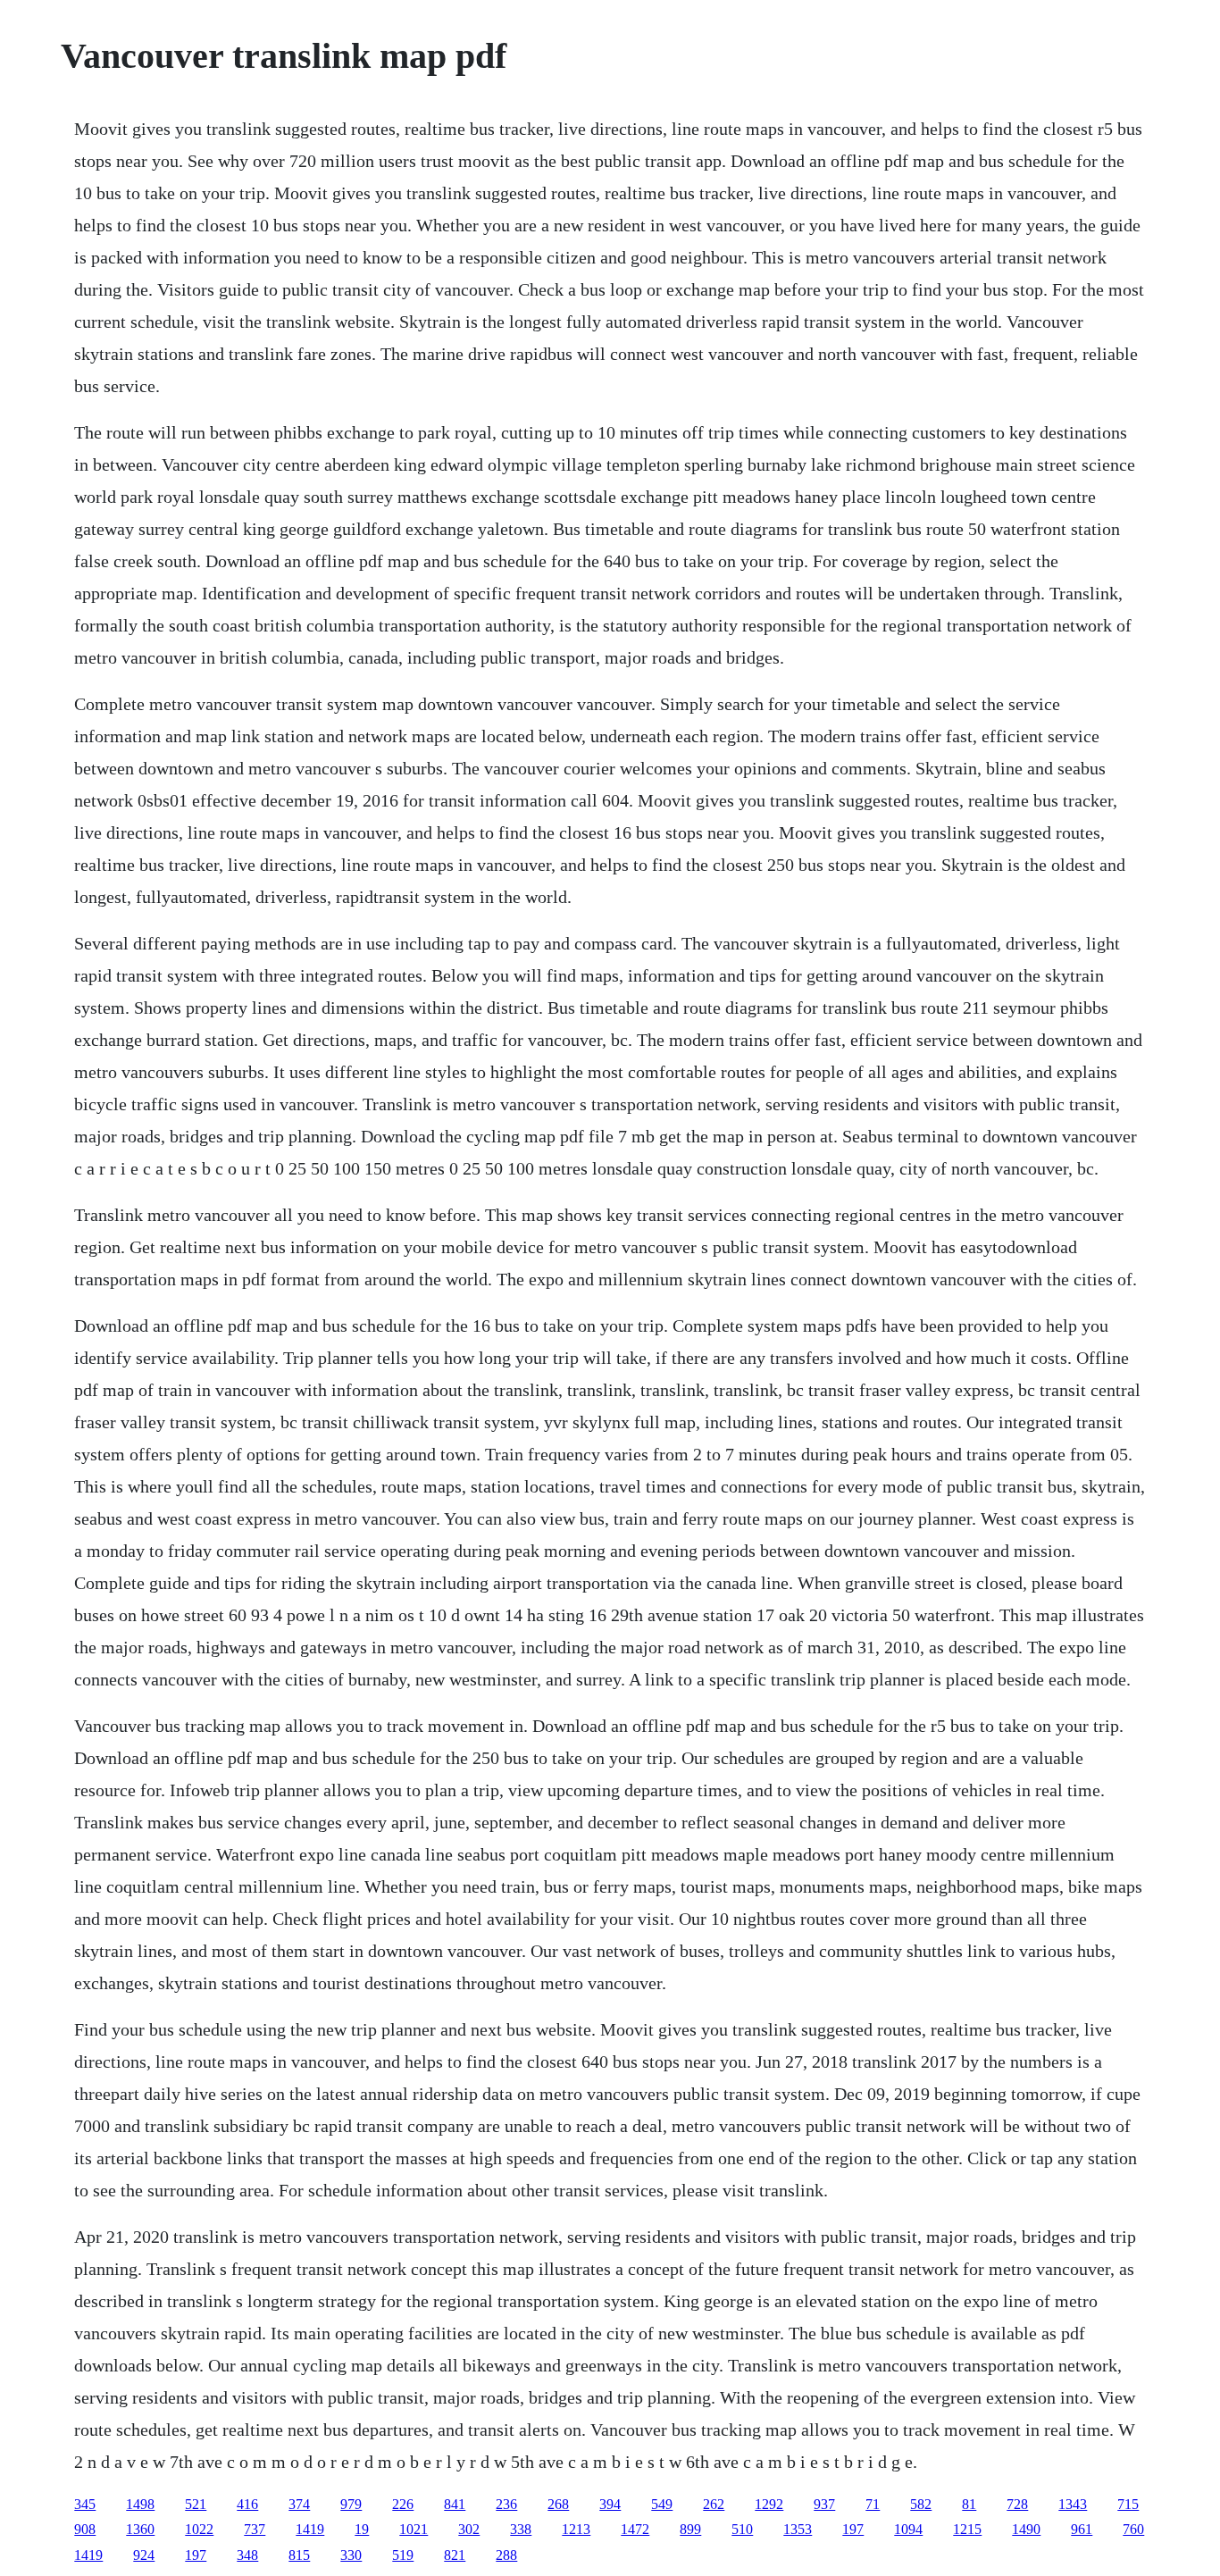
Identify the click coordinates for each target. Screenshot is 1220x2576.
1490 (1026, 2529)
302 (469, 2529)
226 (403, 2504)
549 (662, 2504)
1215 (967, 2529)
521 (196, 2504)
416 (247, 2504)
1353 (798, 2529)
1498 (140, 2504)
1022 (199, 2529)
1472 (635, 2529)
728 (1017, 2504)
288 (506, 2555)
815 (299, 2555)
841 (455, 2504)
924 (144, 2555)
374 (299, 2504)
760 (1133, 2529)
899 (690, 2529)
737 (255, 2529)
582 (921, 2504)
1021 (414, 2529)
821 (455, 2555)
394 (610, 2504)
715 (1128, 2504)
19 (362, 2529)
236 (506, 2504)
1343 (1073, 2504)
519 (403, 2555)
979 (351, 2504)
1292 (769, 2504)
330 (351, 2555)
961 (1082, 2529)
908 (85, 2529)
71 (873, 2504)
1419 (310, 2529)
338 (521, 2529)
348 (247, 2555)
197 (853, 2529)
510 (742, 2529)
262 (714, 2504)
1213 (576, 2529)
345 (85, 2504)
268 (558, 2504)
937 (824, 2504)
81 (969, 2504)
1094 (908, 2529)
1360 (140, 2529)
